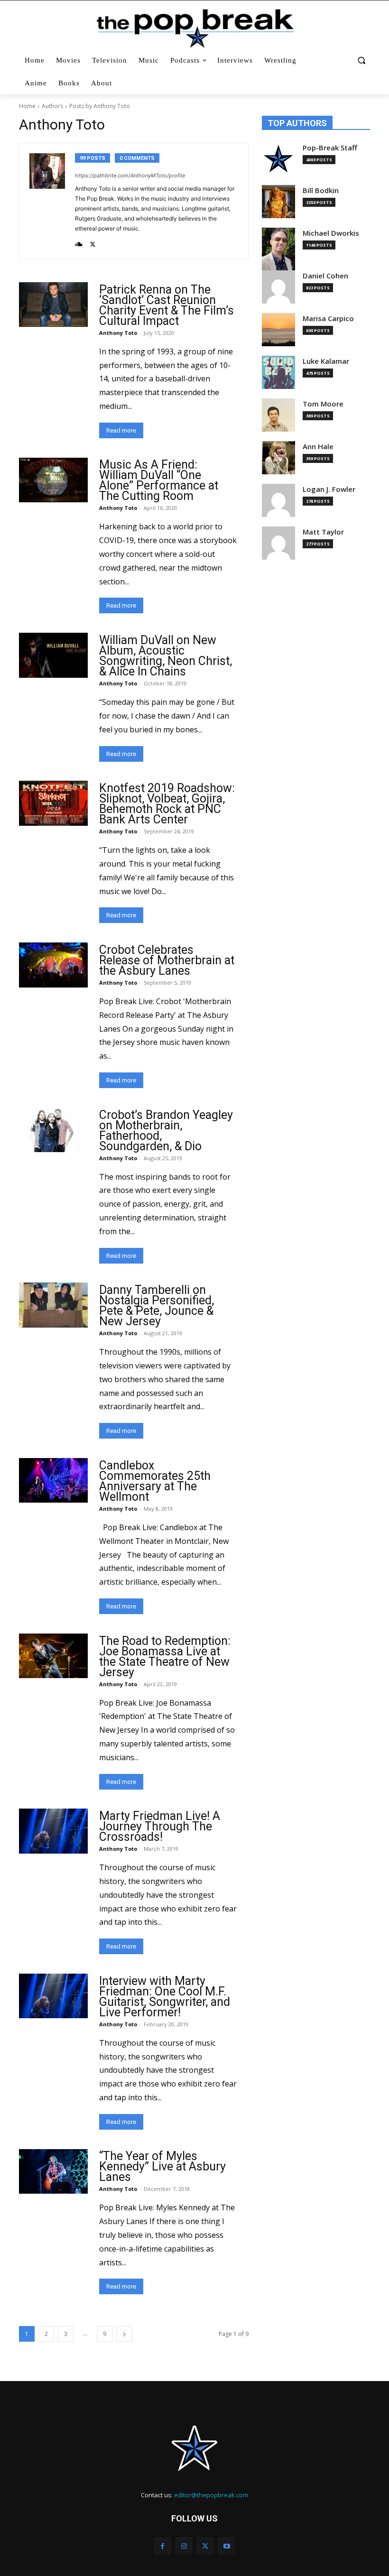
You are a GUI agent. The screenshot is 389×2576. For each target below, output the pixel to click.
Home (27, 106)
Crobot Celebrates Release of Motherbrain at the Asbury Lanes (167, 960)
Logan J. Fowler (329, 489)
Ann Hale (318, 447)
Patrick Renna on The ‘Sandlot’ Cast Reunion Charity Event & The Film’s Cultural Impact (167, 305)
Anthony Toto (118, 333)
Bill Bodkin (321, 190)
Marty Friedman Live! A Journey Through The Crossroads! (160, 1826)
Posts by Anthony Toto (100, 106)
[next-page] (124, 2334)
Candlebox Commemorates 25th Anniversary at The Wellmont (155, 1481)
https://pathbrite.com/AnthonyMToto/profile (130, 175)
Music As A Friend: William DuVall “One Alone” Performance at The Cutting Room (159, 480)
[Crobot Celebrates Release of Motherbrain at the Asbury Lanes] (53, 965)
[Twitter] (93, 242)
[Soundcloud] (79, 242)
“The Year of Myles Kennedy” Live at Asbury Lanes (162, 2166)
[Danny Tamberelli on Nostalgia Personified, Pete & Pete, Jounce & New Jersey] (53, 1305)
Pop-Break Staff (330, 148)
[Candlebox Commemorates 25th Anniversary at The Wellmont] (53, 1480)
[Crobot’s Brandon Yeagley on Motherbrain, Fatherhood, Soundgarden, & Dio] (53, 1130)
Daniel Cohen (325, 276)
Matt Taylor (323, 532)
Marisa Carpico (328, 319)
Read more (121, 430)
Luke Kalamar (326, 361)
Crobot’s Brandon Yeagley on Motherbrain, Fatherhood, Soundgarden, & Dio (166, 1131)
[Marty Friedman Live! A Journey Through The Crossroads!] (53, 1831)
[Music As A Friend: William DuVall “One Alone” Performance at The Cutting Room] (53, 480)
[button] (361, 60)
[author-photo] (52, 201)
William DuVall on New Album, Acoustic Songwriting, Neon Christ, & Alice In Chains (166, 656)
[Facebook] (162, 2546)
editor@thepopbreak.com (211, 2495)
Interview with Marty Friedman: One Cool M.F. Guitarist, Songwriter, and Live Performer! (165, 1997)
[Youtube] (227, 2546)
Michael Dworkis (331, 233)
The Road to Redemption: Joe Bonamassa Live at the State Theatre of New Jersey (165, 1657)
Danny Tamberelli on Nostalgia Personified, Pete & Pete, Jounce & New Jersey (157, 1306)
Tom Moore (323, 404)
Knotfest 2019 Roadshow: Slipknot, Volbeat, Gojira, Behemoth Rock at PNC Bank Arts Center (167, 804)
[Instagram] (184, 2546)
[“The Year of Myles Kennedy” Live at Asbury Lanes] (53, 2171)
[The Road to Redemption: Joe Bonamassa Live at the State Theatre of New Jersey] (53, 1656)
